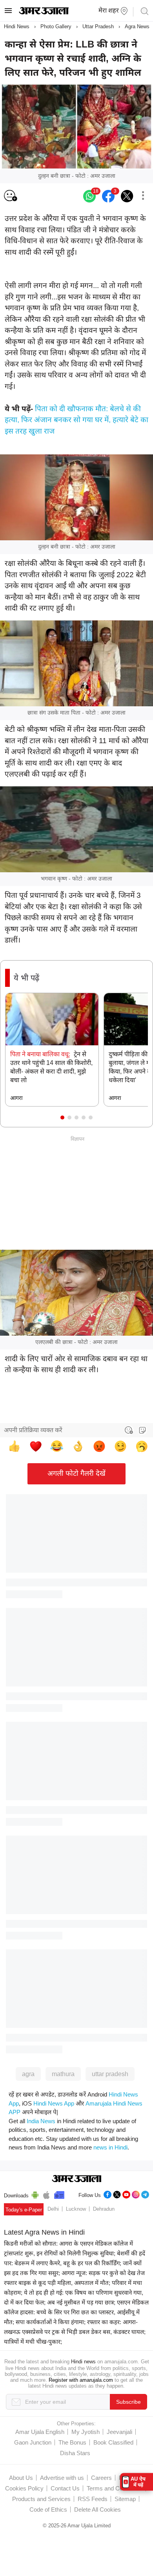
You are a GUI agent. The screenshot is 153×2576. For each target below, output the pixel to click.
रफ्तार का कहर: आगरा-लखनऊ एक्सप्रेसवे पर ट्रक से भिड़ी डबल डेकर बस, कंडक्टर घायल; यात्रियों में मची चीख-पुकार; (75, 2332)
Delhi (53, 2209)
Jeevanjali (119, 2432)
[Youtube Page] (126, 2194)
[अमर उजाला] (44, 13)
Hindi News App (54, 2103)
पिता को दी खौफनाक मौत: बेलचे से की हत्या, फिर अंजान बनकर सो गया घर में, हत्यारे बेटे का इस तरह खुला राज (76, 420)
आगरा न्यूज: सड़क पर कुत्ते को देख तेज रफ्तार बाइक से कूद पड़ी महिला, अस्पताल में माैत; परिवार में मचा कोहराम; (74, 2283)
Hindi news (83, 2362)
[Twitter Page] (117, 2194)
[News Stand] (59, 2194)
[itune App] (46, 2194)
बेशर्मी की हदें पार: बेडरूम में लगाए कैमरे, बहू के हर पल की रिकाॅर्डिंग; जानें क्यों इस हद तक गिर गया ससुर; (75, 2263)
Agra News (137, 26)
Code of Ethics (48, 2509)
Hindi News (17, 26)
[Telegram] (145, 2194)
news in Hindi (110, 2147)
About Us (21, 2478)
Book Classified (113, 2442)
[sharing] (143, 196)
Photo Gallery (56, 26)
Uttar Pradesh (98, 26)
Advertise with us (62, 2478)
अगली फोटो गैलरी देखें (76, 1473)
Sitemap (125, 2499)
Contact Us (65, 2488)
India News (41, 2121)
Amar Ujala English (40, 2432)
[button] (62, 1118)
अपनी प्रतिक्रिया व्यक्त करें (33, 1430)
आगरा (16, 1098)
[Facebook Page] (107, 2194)
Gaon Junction (33, 2442)
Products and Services (41, 2499)
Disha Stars (75, 2453)
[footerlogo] (77, 2179)
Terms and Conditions (115, 2488)
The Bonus (72, 2442)
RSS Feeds (93, 2499)
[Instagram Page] (136, 2194)
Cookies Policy (24, 2488)
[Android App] (35, 2194)
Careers (101, 2478)
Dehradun (104, 2209)
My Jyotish (86, 2432)
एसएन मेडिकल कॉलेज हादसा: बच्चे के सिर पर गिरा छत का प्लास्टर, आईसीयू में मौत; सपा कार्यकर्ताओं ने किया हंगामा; (76, 2312)
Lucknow (76, 2209)
